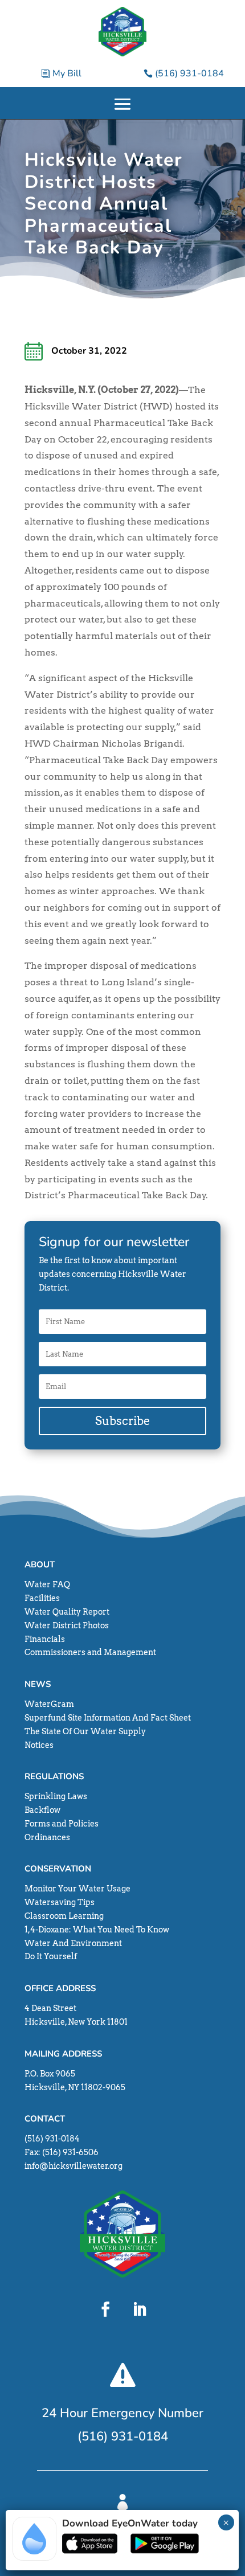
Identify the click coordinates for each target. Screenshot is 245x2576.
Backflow (42, 1810)
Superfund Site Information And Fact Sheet (108, 1718)
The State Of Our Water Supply (85, 1731)
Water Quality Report (67, 1612)
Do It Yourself (51, 1956)
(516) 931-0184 (189, 73)
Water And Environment (73, 1943)
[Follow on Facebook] (105, 2309)
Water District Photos (67, 1625)
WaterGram (49, 1704)
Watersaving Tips (60, 1902)
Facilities (42, 1598)
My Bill (67, 73)
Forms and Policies (62, 1824)
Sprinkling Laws (56, 1796)
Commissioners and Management (90, 1652)
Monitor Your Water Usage (77, 1889)
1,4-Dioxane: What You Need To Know (97, 1930)
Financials (45, 1639)
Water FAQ (47, 1584)
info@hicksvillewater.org (73, 2166)
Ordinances (47, 1837)
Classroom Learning (64, 1916)
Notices (39, 1745)
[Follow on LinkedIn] (140, 2309)
